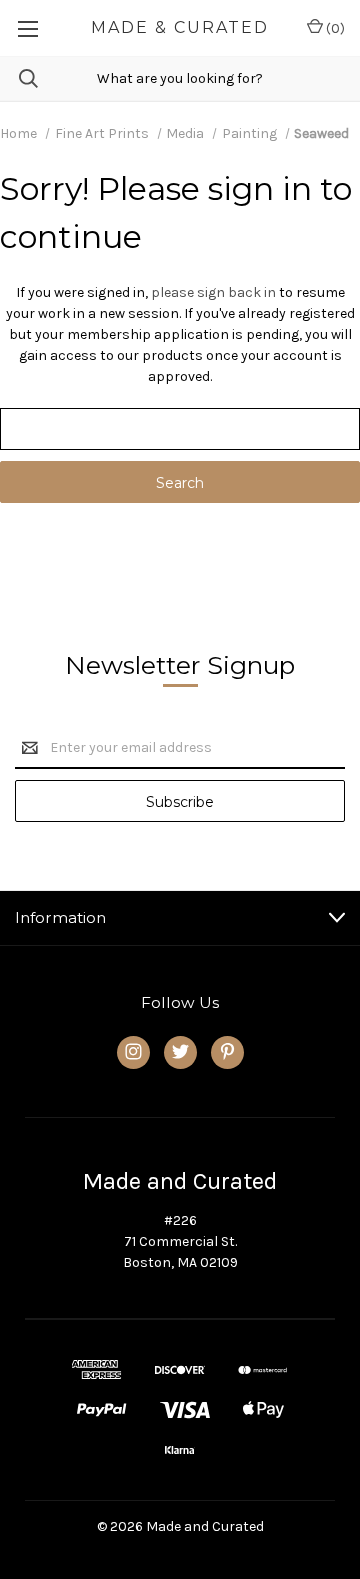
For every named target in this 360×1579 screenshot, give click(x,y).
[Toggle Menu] (27, 28)
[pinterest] (227, 1051)
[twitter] (180, 1051)
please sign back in (213, 292)
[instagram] (133, 1051)
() (334, 28)
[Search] (19, 78)
